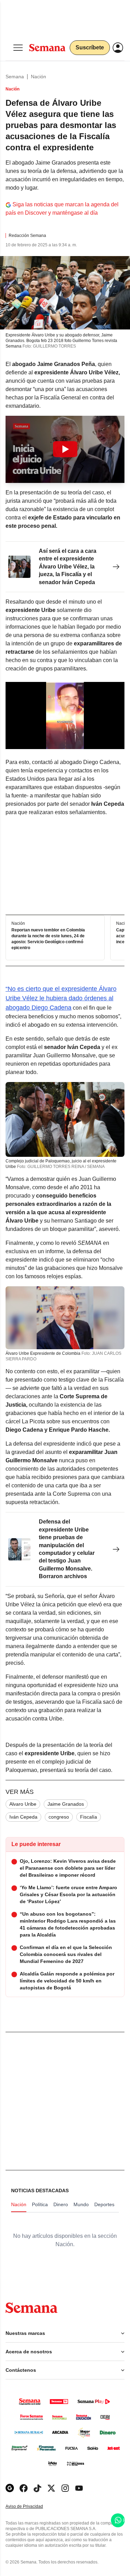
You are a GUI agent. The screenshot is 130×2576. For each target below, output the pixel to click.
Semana (15, 77)
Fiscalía (89, 1817)
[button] (65, 449)
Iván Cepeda (23, 1817)
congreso (59, 1817)
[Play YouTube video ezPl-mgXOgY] (65, 449)
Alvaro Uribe (23, 1804)
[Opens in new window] (24, 2488)
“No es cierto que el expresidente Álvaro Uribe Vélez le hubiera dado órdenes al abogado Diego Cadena (61, 998)
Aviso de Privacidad (32, 2507)
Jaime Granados (66, 1804)
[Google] (10, 2488)
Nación (38, 77)
